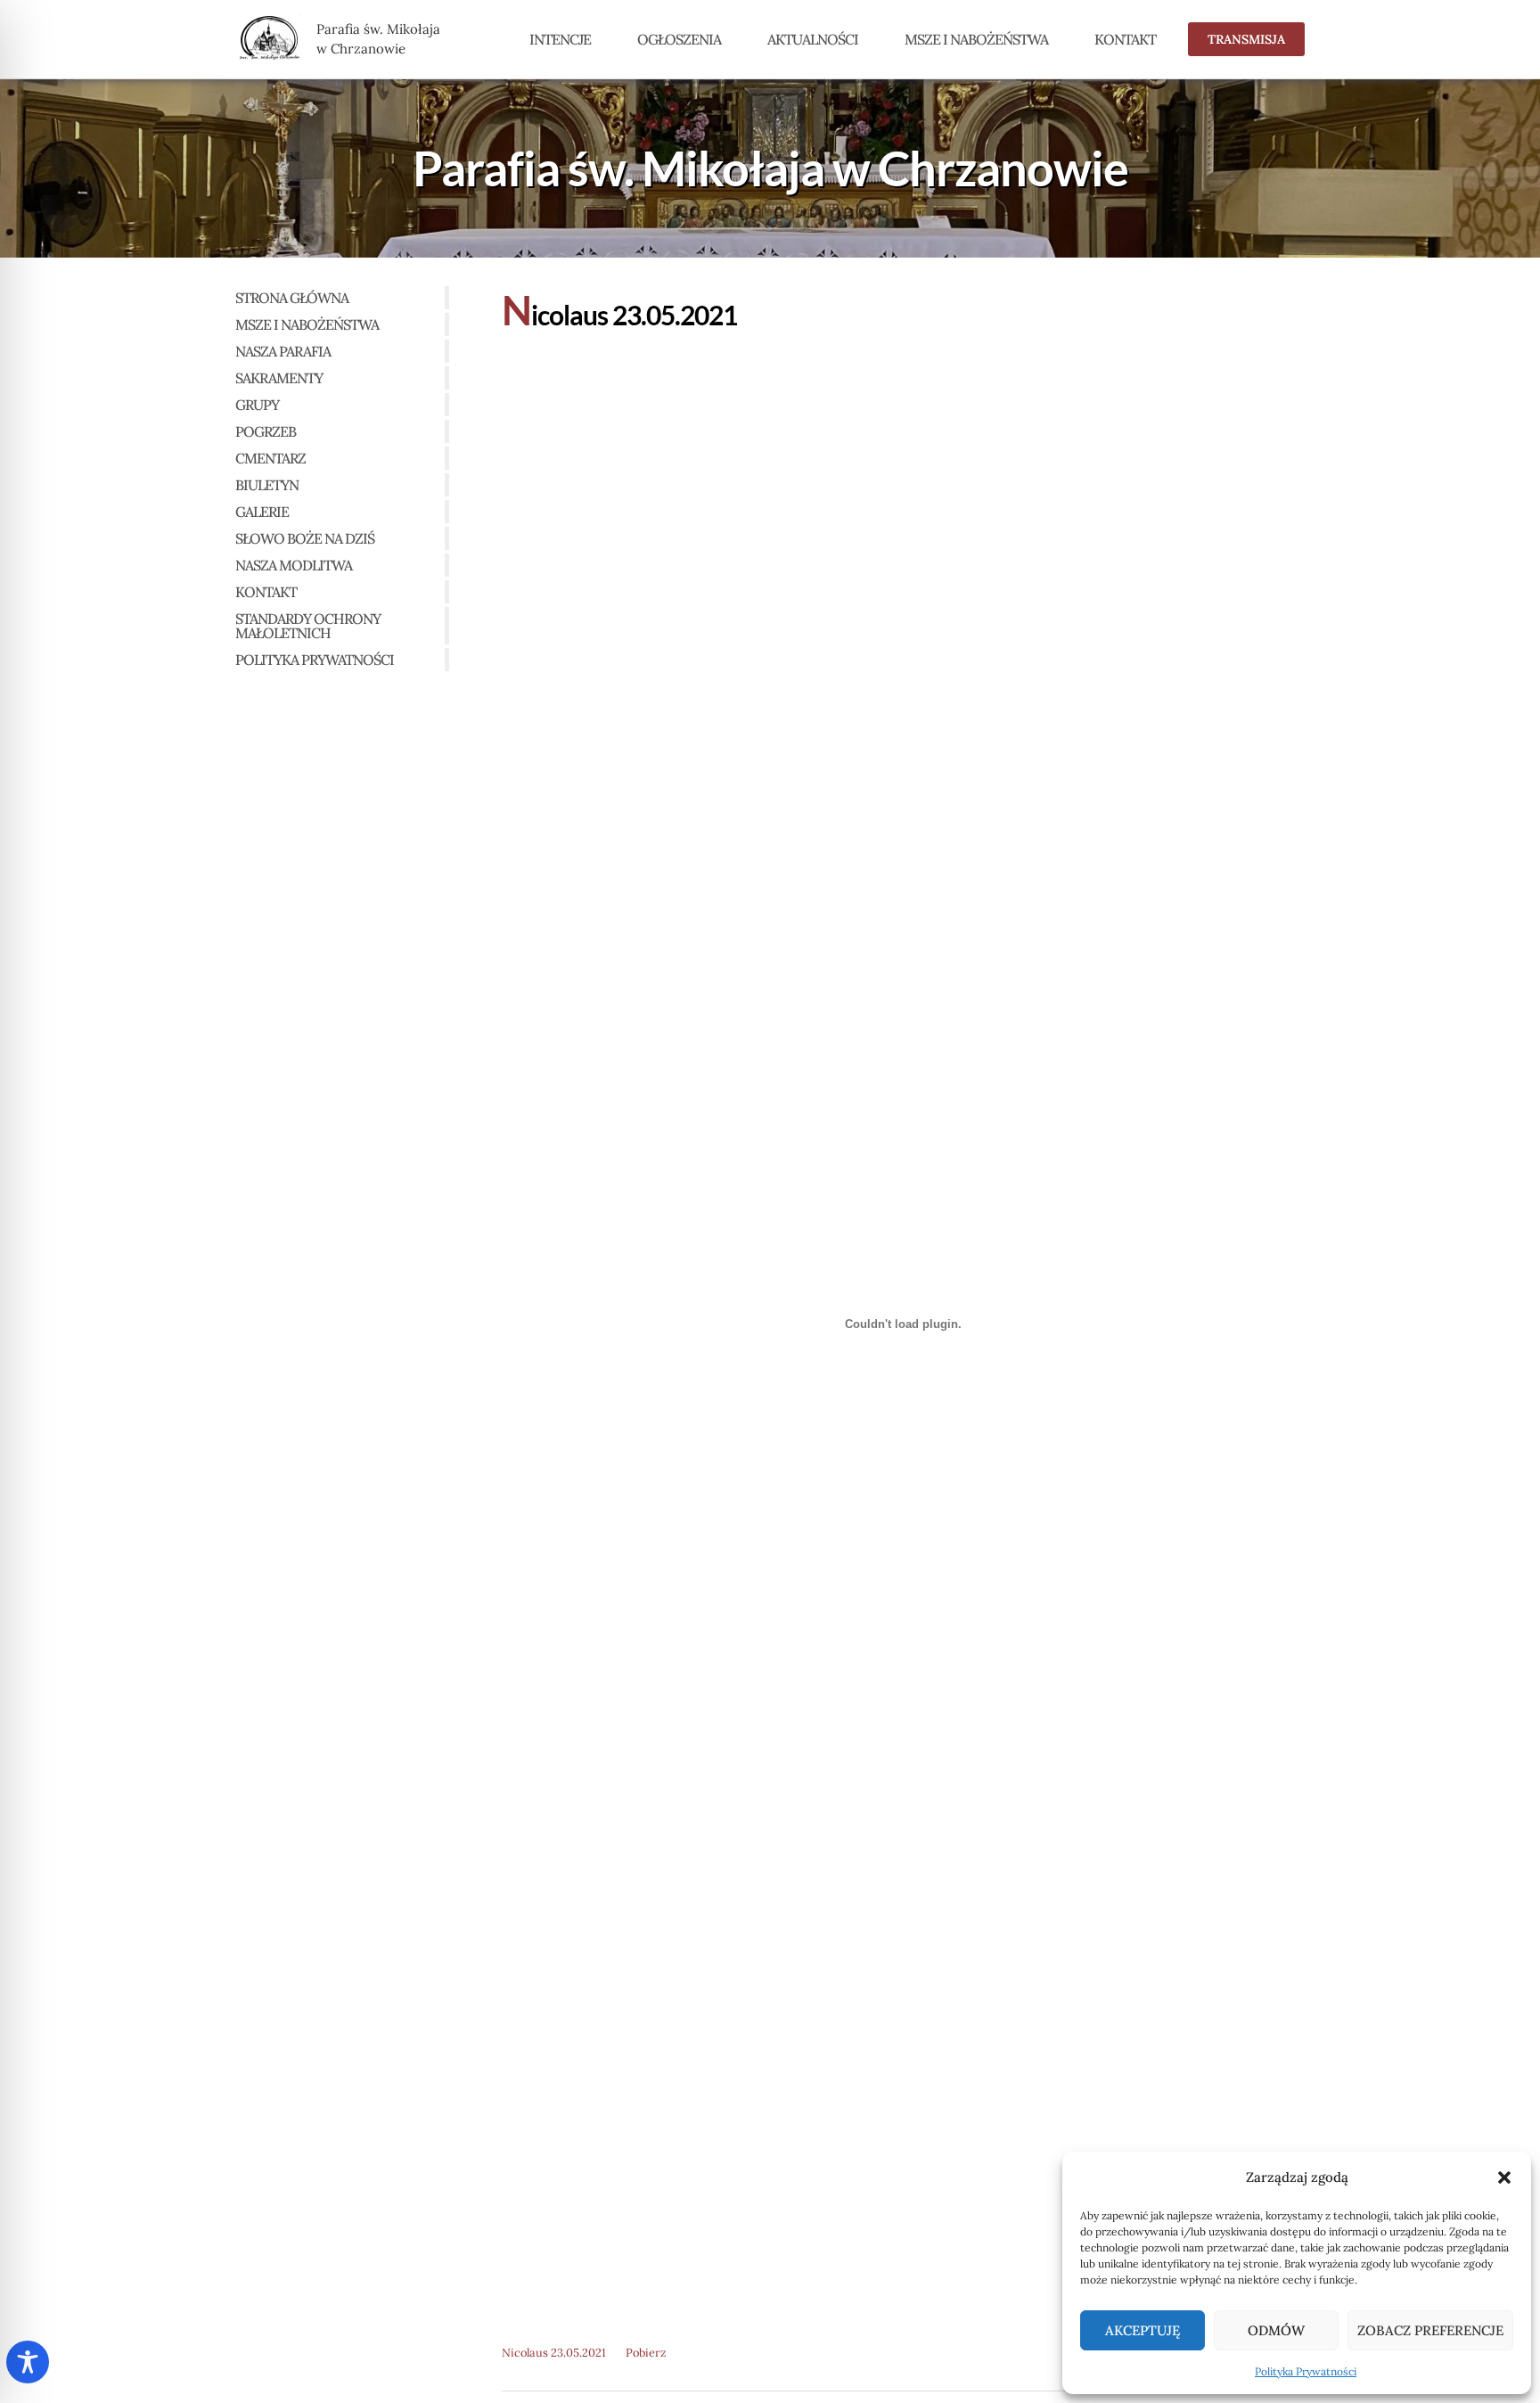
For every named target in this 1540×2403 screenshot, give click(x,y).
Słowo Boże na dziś (305, 538)
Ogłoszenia (679, 39)
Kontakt (1125, 39)
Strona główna (292, 298)
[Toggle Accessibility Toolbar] (28, 2362)
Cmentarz (270, 458)
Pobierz (646, 2353)
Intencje (560, 39)
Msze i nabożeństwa (976, 39)
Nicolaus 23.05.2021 (554, 2353)
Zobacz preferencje (1430, 2330)
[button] (1504, 2177)
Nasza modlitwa (294, 565)
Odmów (1276, 2330)
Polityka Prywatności (1306, 2371)
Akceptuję (1143, 2330)
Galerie (262, 512)
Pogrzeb (266, 431)
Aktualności (813, 39)
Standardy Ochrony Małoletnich (308, 626)
